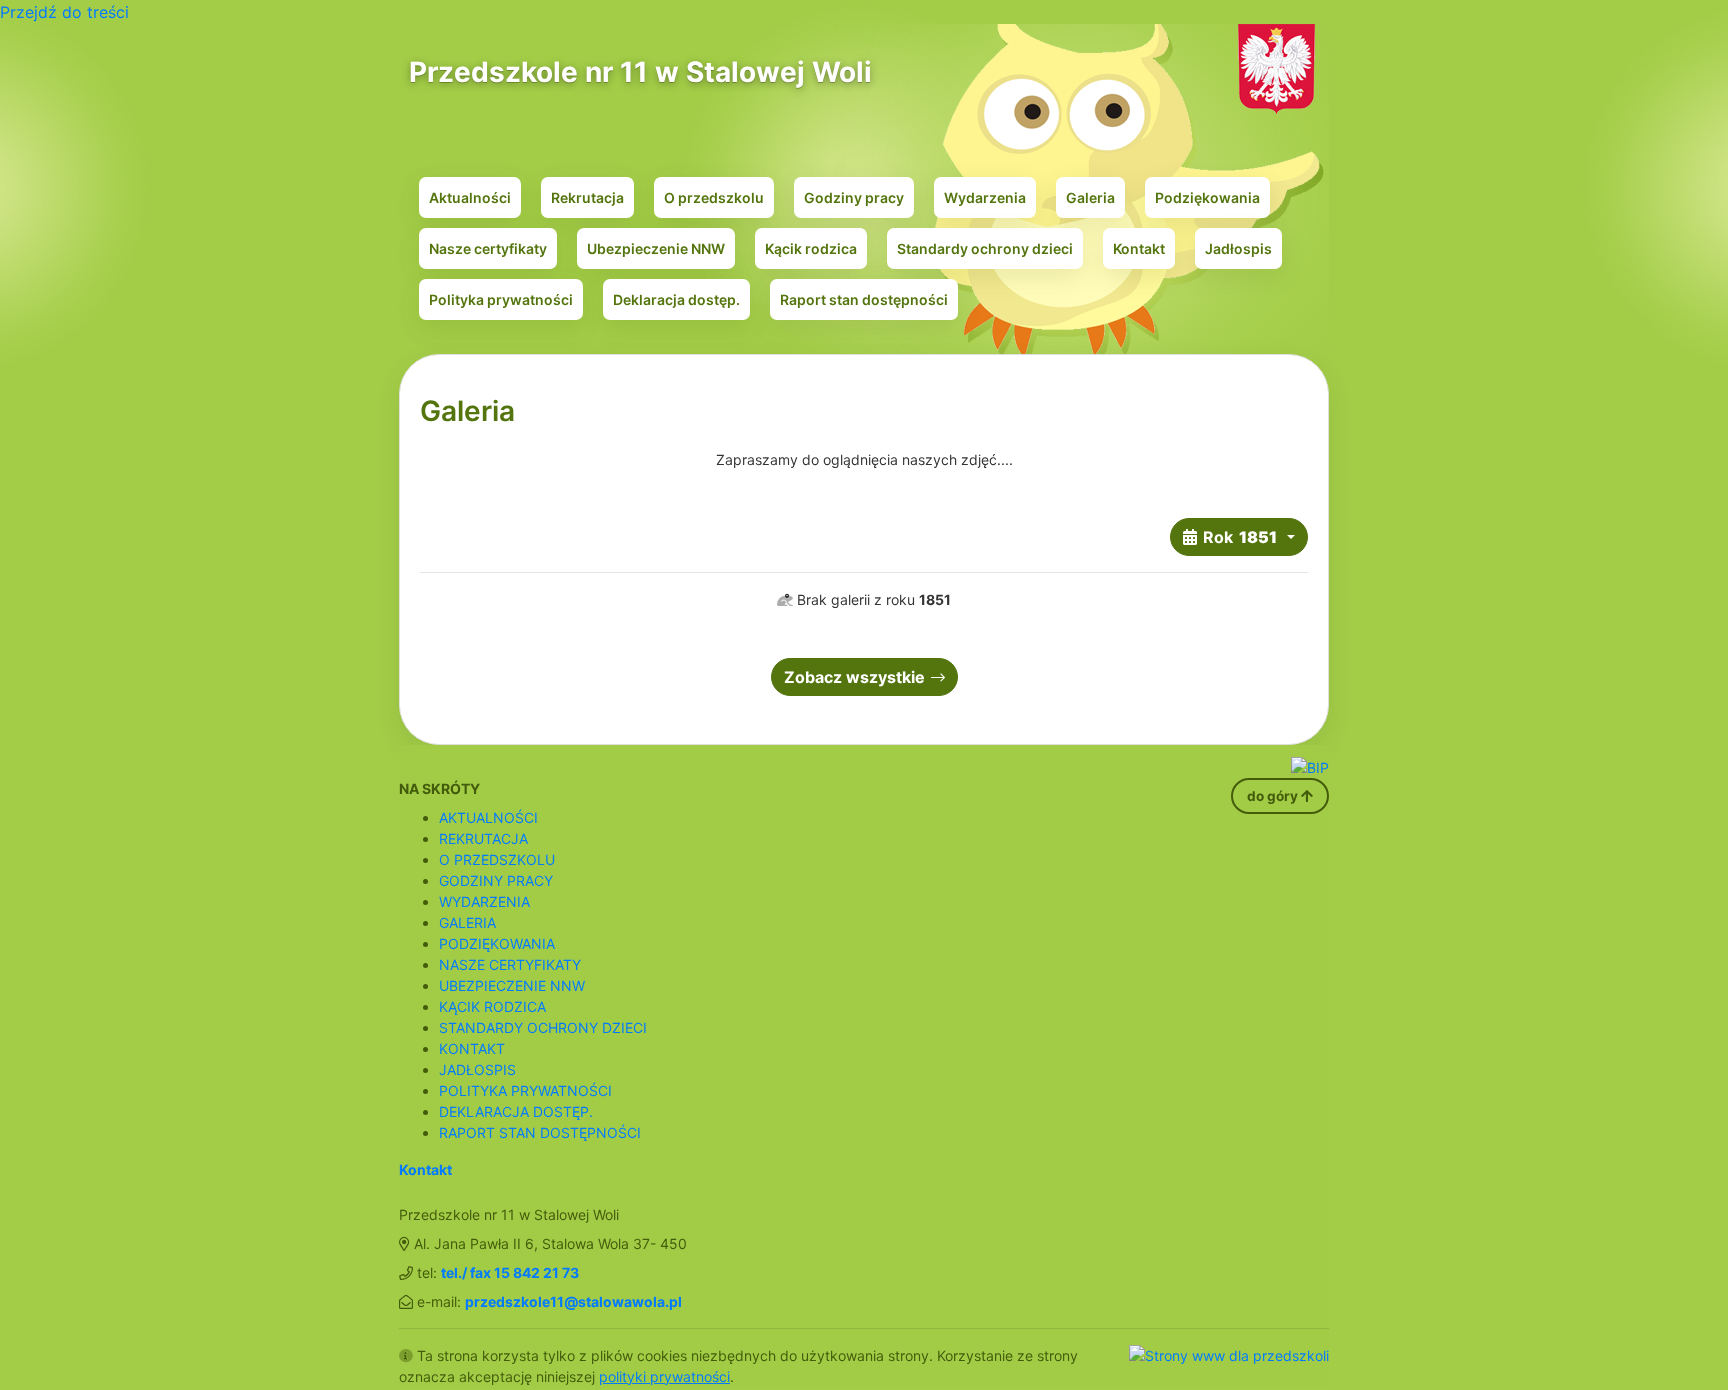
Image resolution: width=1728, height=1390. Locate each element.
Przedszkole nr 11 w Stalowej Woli (640, 72)
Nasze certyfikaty (488, 248)
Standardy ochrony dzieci (985, 248)
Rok (1240, 537)
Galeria (1090, 197)
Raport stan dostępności (864, 299)
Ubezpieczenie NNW (656, 248)
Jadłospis (1238, 248)
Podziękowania (1207, 197)
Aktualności (470, 197)
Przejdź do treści (64, 12)
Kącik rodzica (811, 248)
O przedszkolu (714, 197)
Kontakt (1139, 248)
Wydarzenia (985, 197)
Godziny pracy (854, 197)
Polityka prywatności (501, 299)
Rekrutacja (587, 197)
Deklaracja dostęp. (676, 299)
